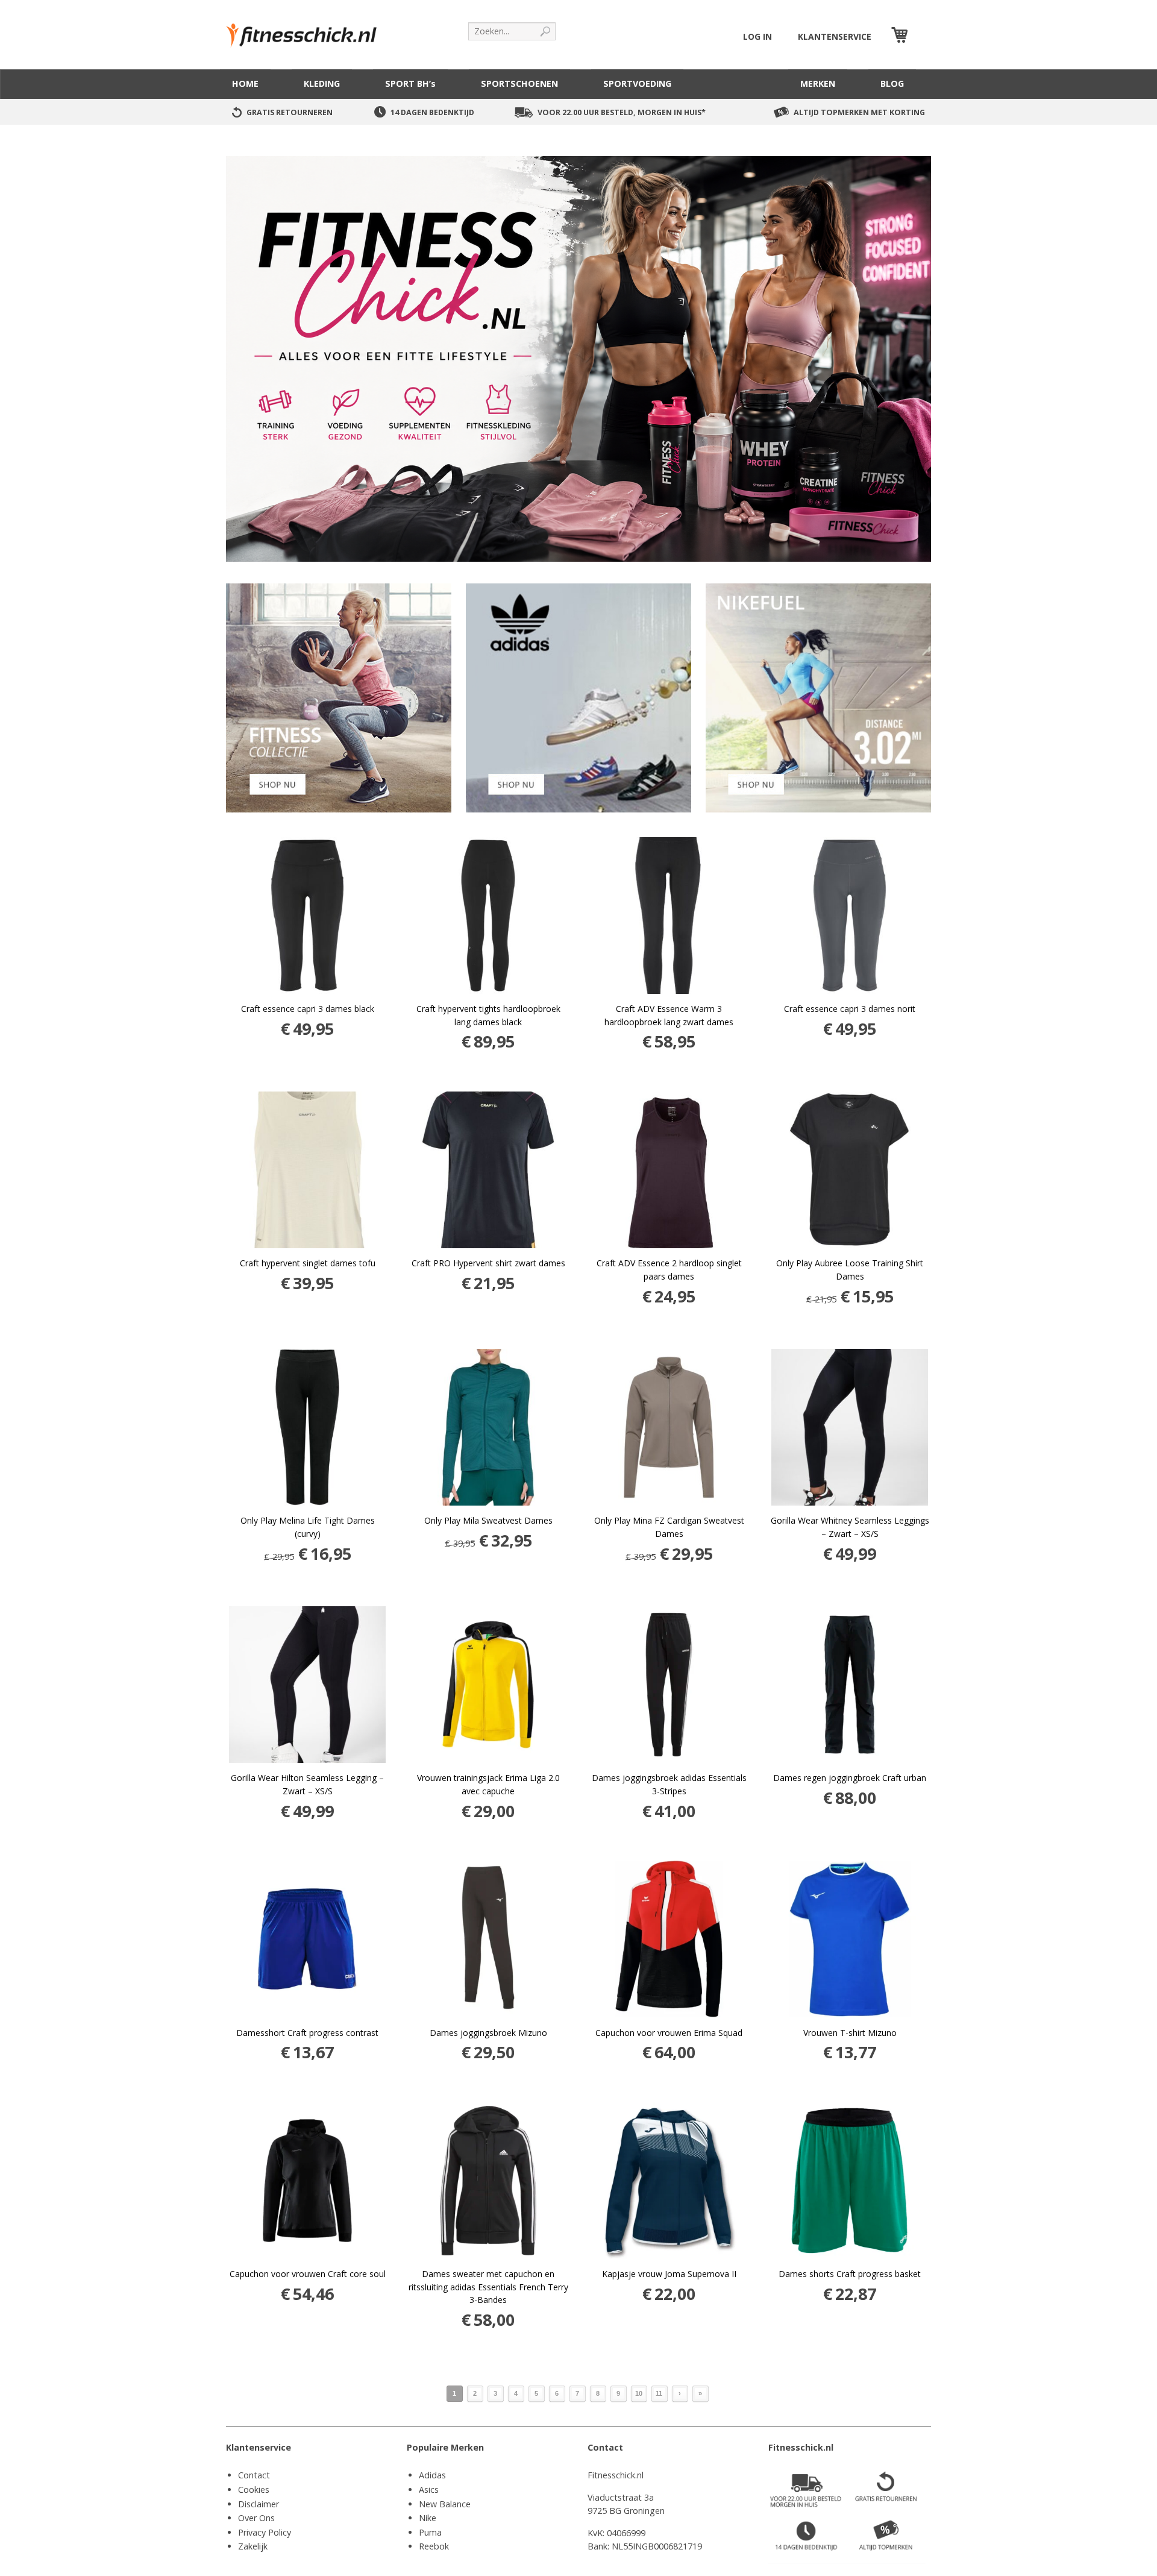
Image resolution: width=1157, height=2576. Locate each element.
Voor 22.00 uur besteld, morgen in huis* (622, 112)
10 (639, 2393)
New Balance (445, 2504)
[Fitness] (339, 697)
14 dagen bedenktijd (432, 112)
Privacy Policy (265, 2532)
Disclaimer (259, 2504)
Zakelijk (253, 2546)
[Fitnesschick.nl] (307, 30)
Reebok (434, 2546)
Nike (428, 2518)
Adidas (432, 2475)
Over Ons (256, 2518)
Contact (254, 2475)
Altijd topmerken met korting (859, 112)
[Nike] (818, 697)
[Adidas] (578, 697)
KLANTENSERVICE (835, 36)
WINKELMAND (921, 36)
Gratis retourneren (290, 112)
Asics (429, 2490)
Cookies (254, 2490)
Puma (430, 2532)
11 (659, 2393)
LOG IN (757, 36)
